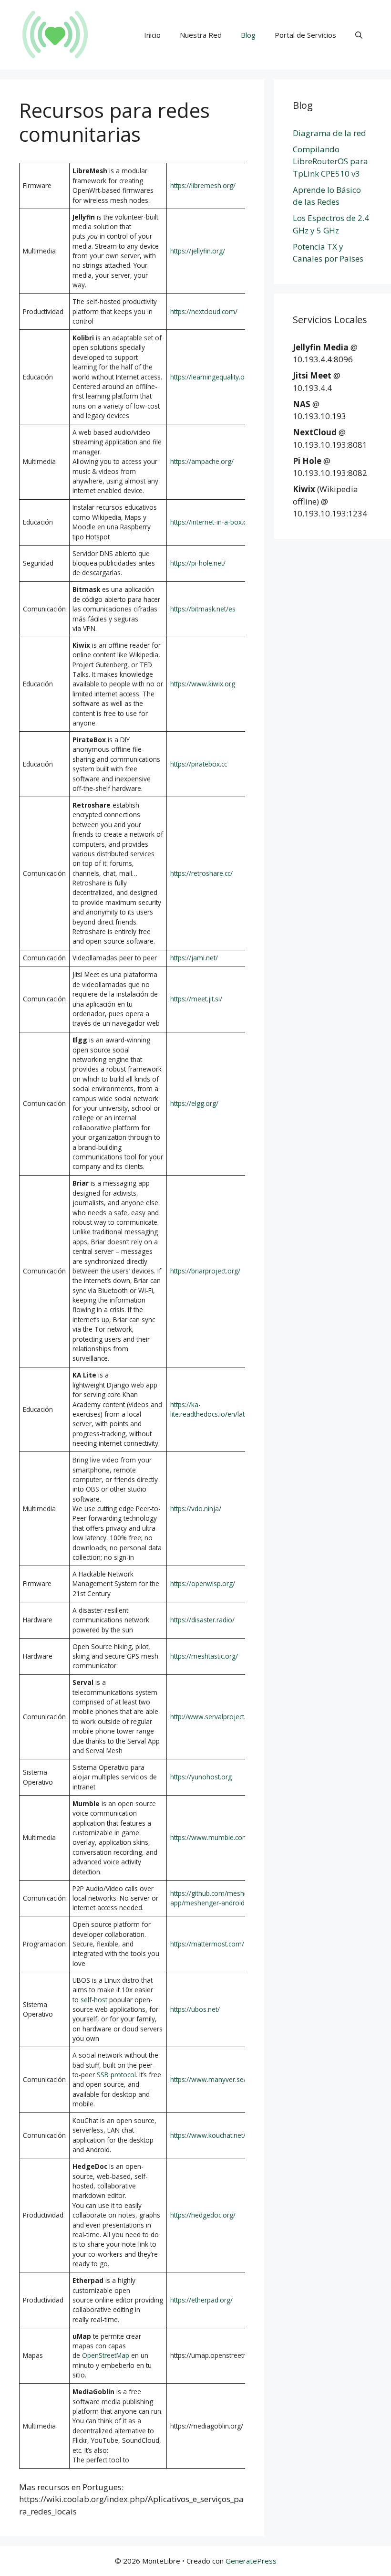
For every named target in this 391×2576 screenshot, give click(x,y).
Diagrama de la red (329, 133)
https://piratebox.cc (199, 764)
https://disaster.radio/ (202, 1620)
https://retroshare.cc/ (201, 873)
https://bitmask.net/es (203, 609)
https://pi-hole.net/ (198, 563)
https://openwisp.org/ (203, 1583)
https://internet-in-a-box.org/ (213, 522)
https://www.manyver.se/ (208, 2079)
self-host (94, 2000)
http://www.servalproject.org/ (214, 1717)
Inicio (152, 35)
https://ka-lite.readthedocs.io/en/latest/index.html (229, 1409)
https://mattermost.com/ (207, 1944)
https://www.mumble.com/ (211, 1837)
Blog (248, 35)
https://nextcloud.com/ (204, 311)
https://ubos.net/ (195, 2009)
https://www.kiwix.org (203, 684)
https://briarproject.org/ (205, 1271)
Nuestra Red (201, 35)
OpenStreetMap (106, 2355)
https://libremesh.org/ (203, 185)
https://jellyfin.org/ (198, 251)
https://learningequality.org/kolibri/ (222, 377)
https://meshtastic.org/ (204, 1656)
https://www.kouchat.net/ (208, 2135)
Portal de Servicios (305, 35)
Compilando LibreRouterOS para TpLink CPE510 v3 (330, 161)
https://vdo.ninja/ (196, 1509)
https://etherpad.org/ (201, 2300)
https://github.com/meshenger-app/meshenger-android (217, 1898)
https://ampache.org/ (202, 461)
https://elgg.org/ (194, 1103)
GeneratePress (251, 2561)
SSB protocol (116, 2075)
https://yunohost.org (201, 1777)
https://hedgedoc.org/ (203, 2215)
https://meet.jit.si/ (196, 999)
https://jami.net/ (194, 958)
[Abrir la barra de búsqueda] (359, 35)
